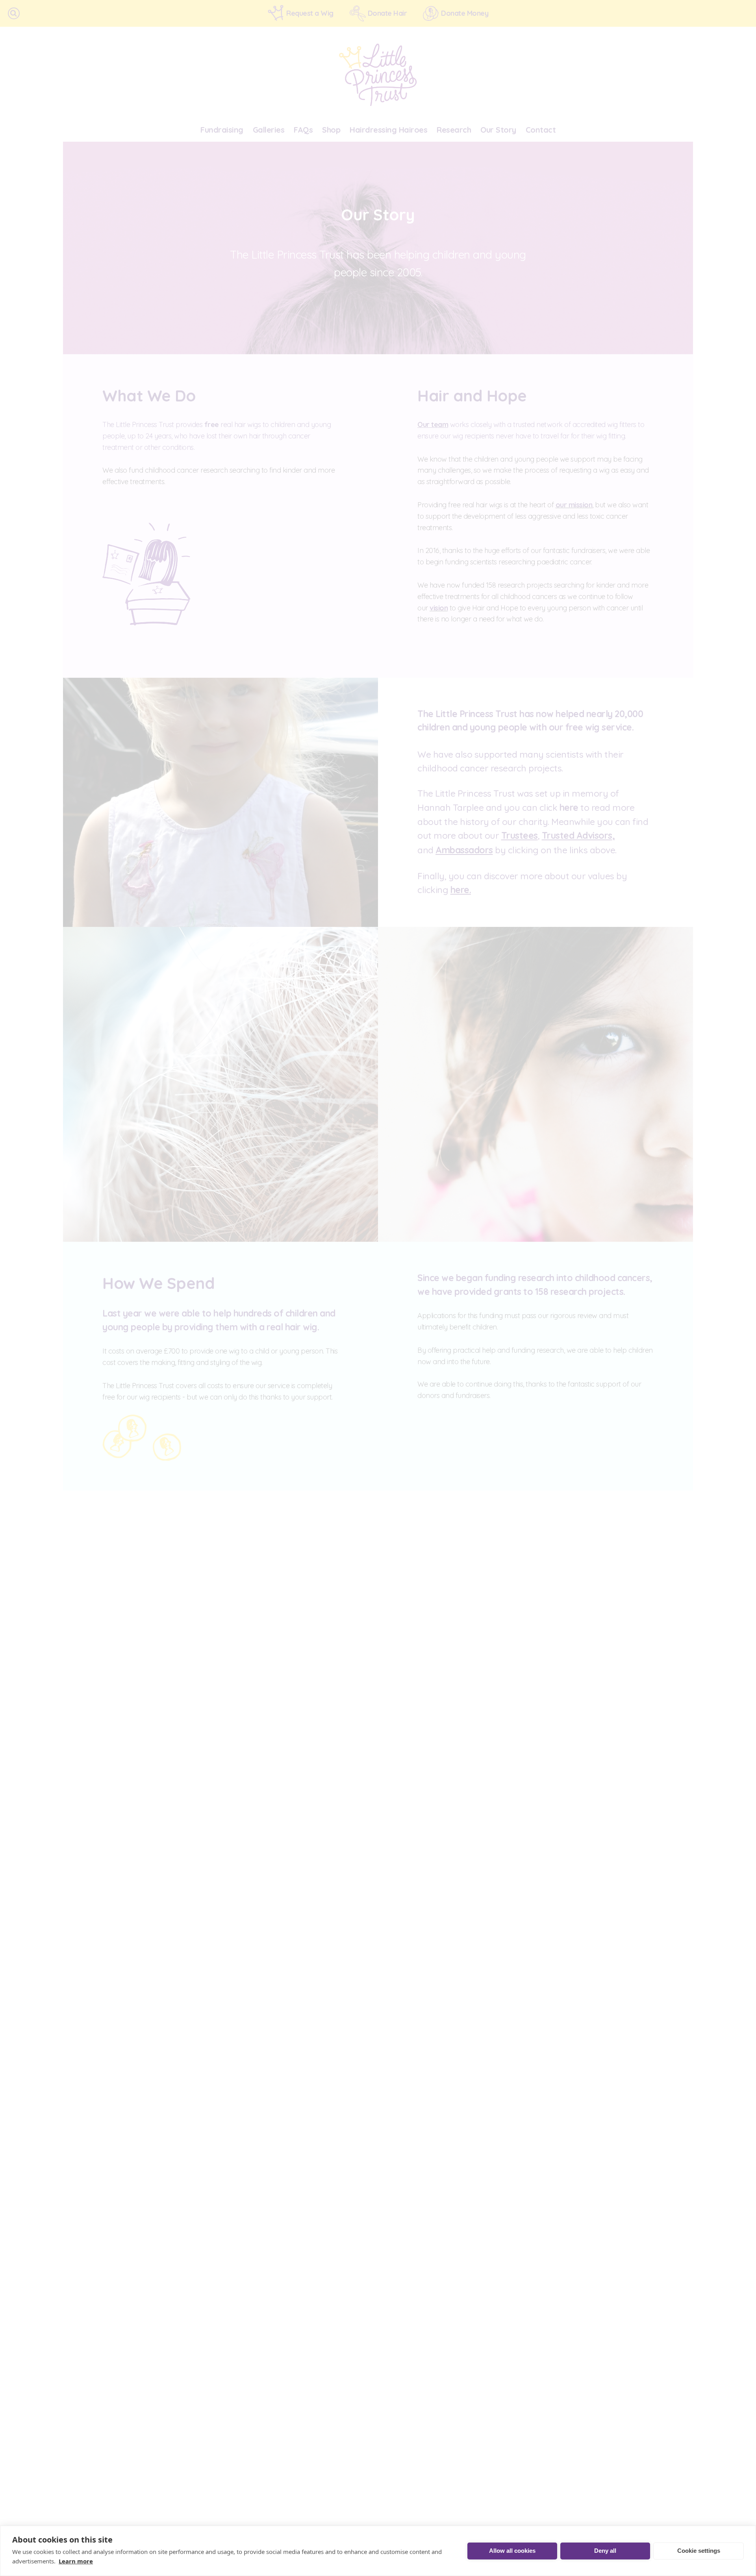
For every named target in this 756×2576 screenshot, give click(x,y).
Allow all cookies (512, 2551)
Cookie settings (699, 2551)
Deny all (605, 2551)
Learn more (76, 2561)
